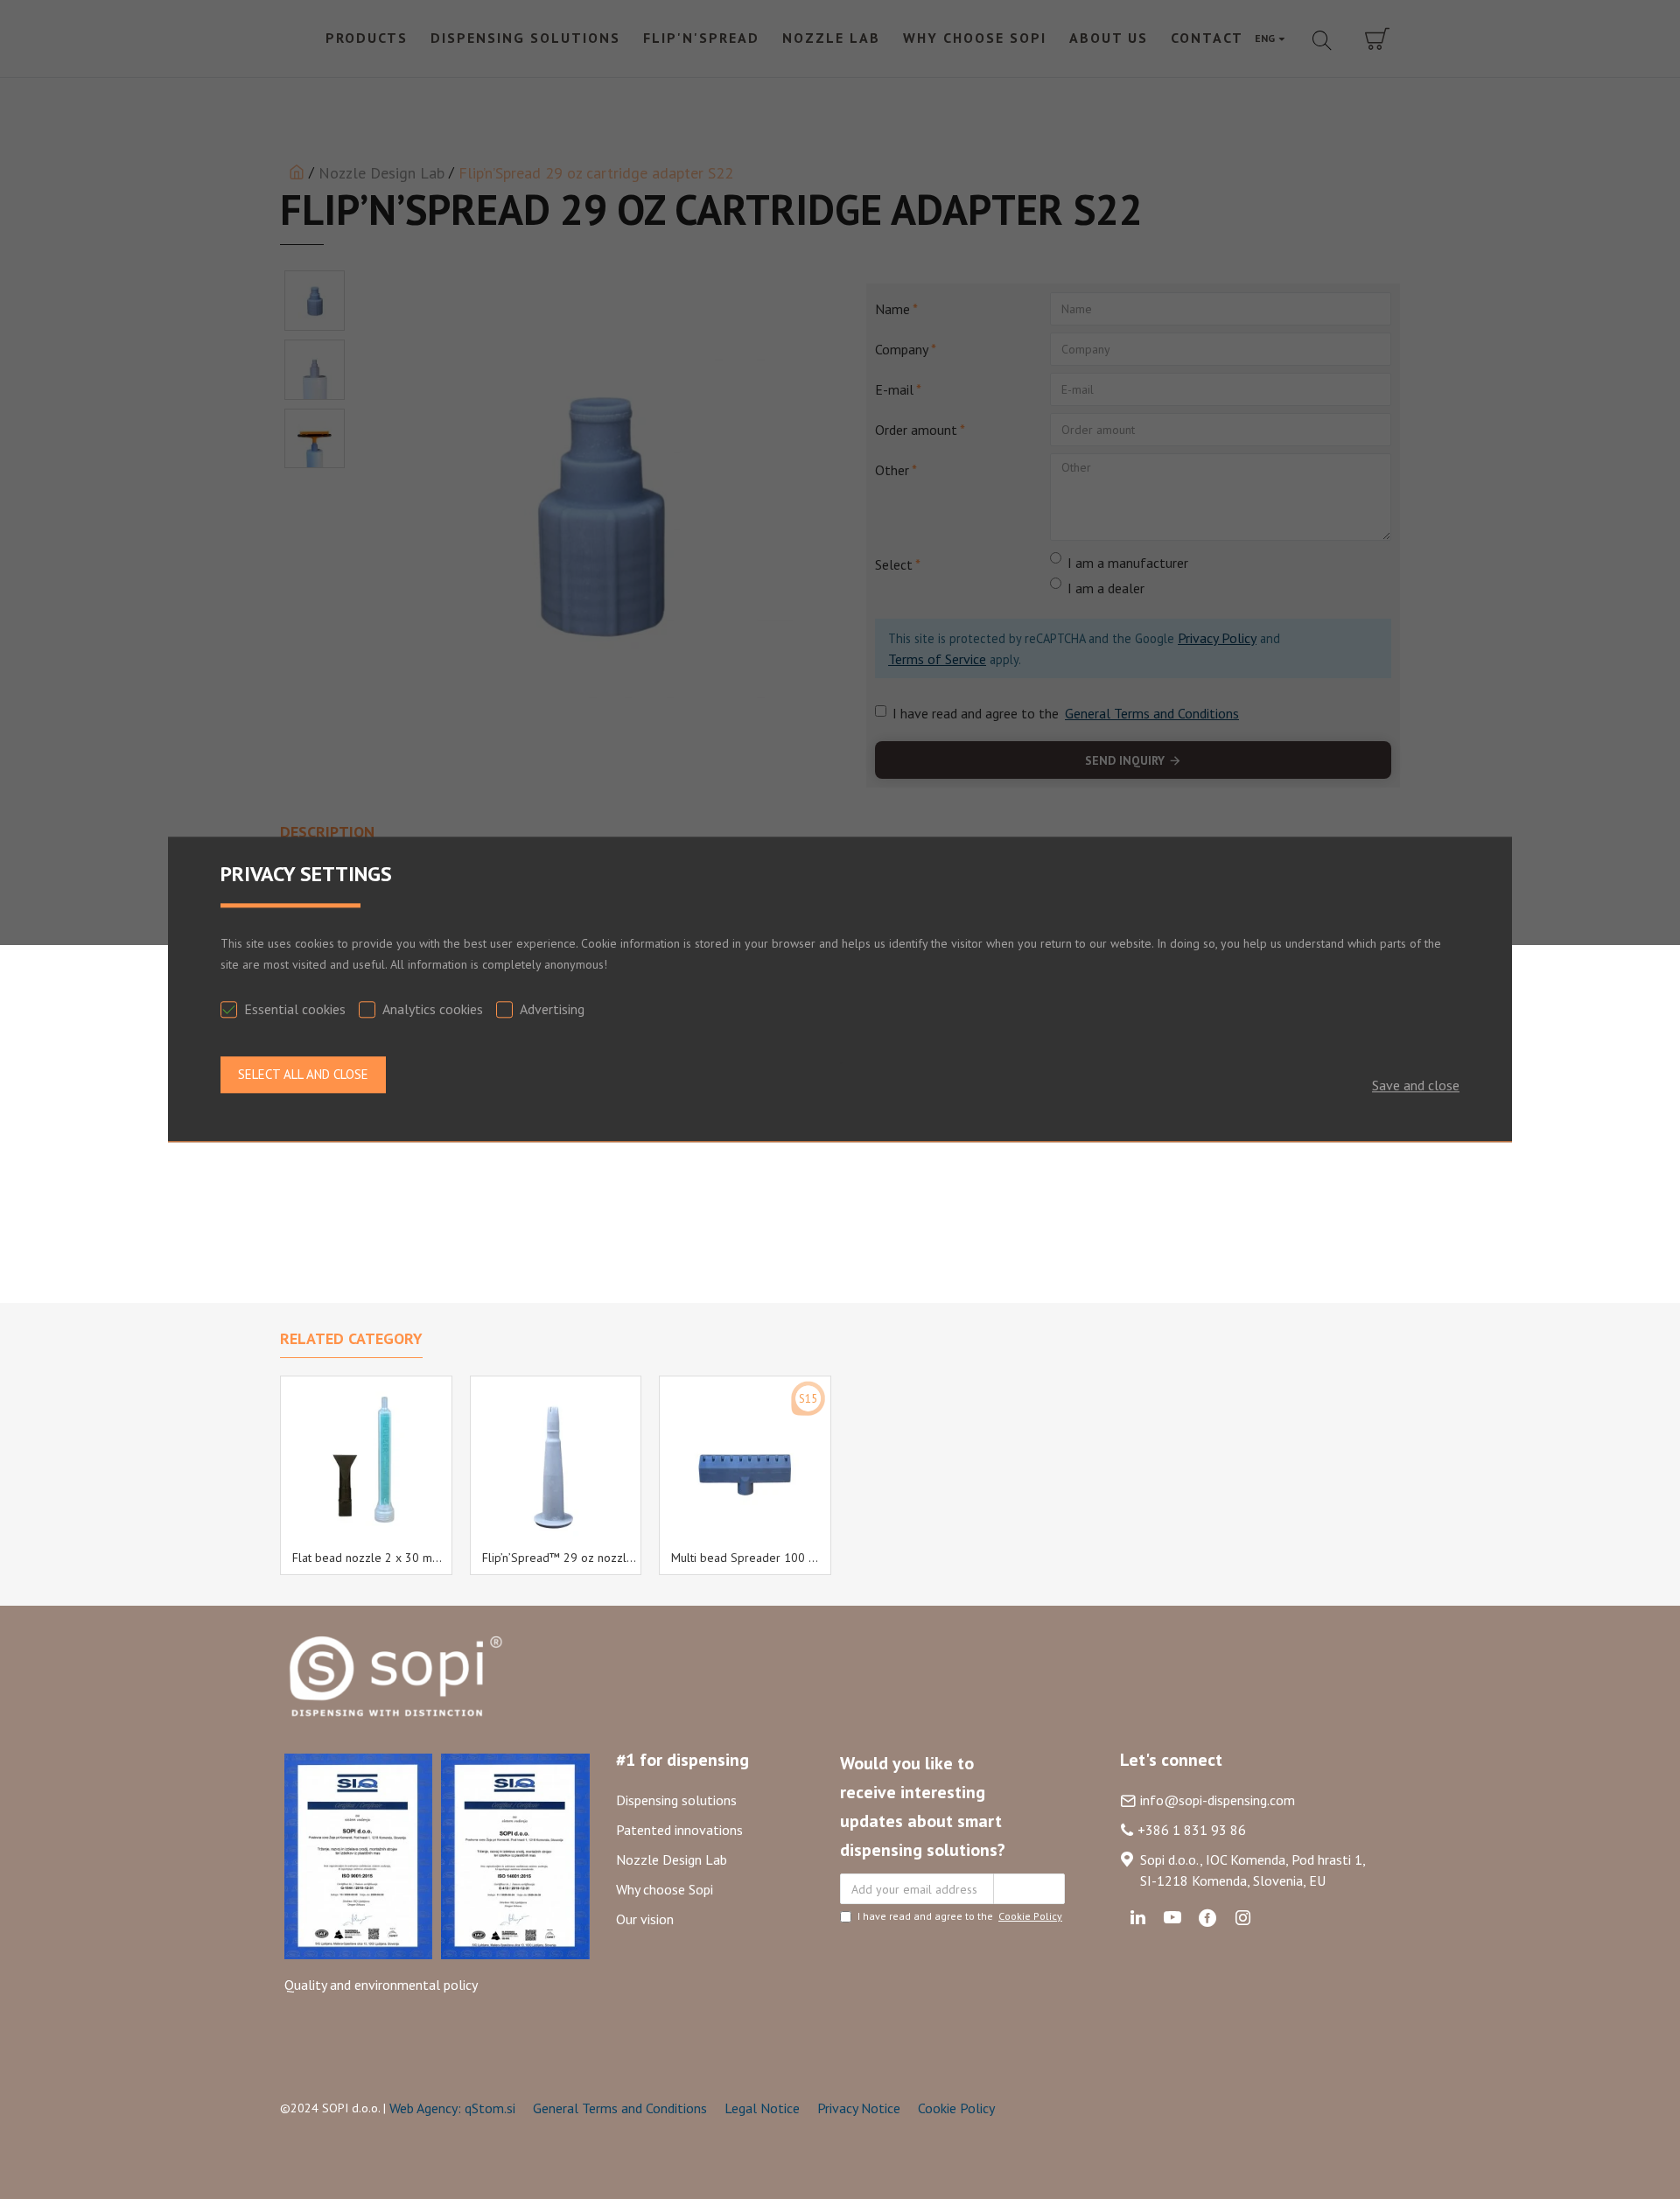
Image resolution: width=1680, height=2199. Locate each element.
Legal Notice (762, 2108)
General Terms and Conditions (620, 2108)
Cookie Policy (956, 2108)
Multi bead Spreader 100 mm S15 (749, 1558)
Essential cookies (295, 1009)
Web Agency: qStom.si (452, 2108)
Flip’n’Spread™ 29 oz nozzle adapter (560, 1558)
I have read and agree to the (960, 1916)
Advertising (552, 1009)
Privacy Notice (859, 2108)
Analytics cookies (433, 1009)
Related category (351, 1339)
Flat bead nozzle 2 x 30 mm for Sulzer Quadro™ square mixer (370, 1558)
